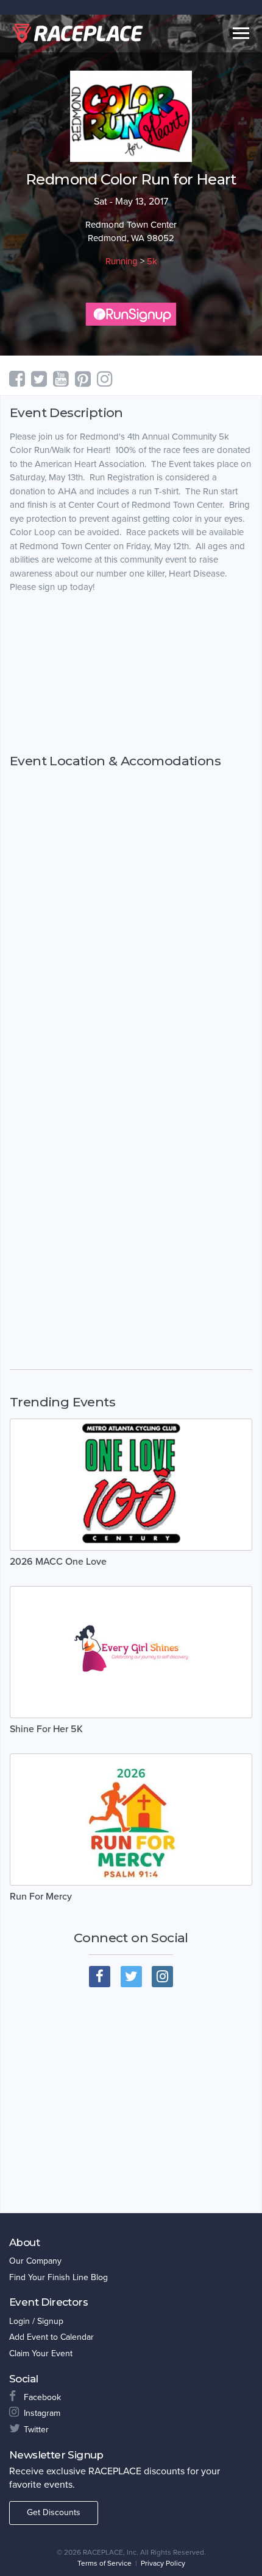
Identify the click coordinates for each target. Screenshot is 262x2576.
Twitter (36, 2430)
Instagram (42, 2413)
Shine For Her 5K (46, 1729)
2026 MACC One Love (58, 1562)
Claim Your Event (41, 2353)
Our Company (35, 2261)
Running (122, 261)
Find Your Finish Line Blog (58, 2277)
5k (152, 261)
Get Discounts (54, 2512)
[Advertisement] (131, 673)
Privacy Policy (163, 2563)
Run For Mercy (41, 1897)
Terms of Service (104, 2563)
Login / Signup (36, 2321)
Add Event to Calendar (51, 2337)
